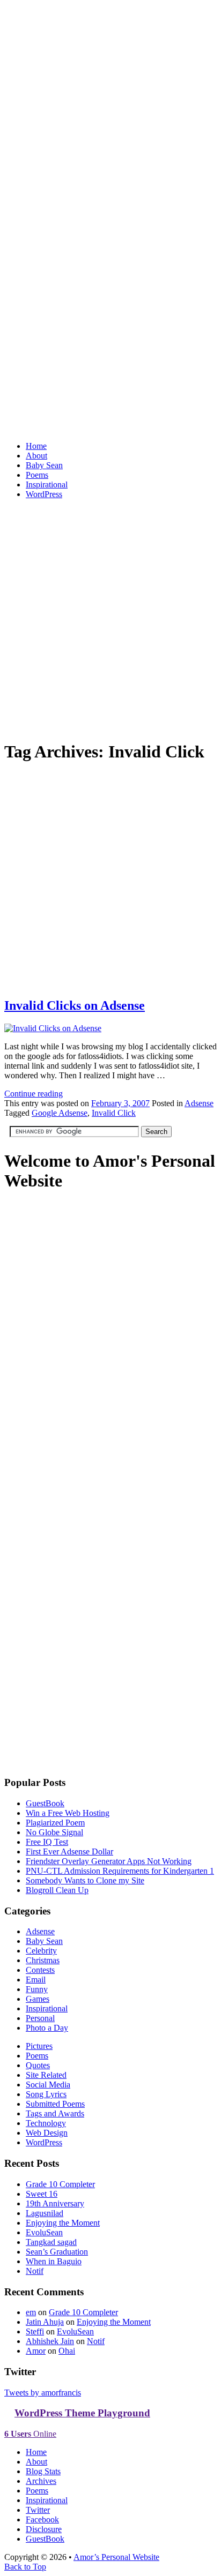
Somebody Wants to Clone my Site (85, 1880)
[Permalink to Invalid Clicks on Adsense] (110, 983)
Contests (40, 1970)
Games (38, 1999)
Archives (41, 2481)
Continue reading (34, 1094)
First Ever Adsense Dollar (69, 1852)
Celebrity (41, 1951)
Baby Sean (44, 465)
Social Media (48, 2085)
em (31, 2312)
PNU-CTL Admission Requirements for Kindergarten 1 (120, 1871)
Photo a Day (47, 2028)
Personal (40, 2018)
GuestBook (45, 1803)
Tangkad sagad (51, 2242)
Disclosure (44, 2529)
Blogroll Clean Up (57, 1890)
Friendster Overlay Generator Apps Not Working (109, 1861)
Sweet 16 (42, 2194)
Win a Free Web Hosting (68, 1813)
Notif (35, 2271)
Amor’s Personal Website (116, 2557)
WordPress (44, 494)
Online (30, 2434)
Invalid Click (114, 1113)
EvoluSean (44, 2232)
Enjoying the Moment (63, 2223)
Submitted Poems (55, 2104)
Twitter (38, 2510)
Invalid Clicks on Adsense (75, 1005)
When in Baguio (54, 2261)
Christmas (43, 1960)
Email (36, 1980)
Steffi (35, 2331)
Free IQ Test (47, 1842)
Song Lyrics (46, 2094)
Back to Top (25, 2567)
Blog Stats (43, 2471)
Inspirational (47, 485)
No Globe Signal (54, 1832)
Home (36, 446)
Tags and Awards (55, 2113)
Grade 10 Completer (60, 2184)
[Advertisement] (110, 618)
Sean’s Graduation (57, 2252)
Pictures (39, 2046)
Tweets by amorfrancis (43, 2393)
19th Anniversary (55, 2203)
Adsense (199, 1103)
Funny (37, 1989)
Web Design (47, 2133)
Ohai (67, 2351)
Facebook (42, 2519)
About (36, 456)
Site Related (46, 2075)
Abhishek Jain (50, 2341)
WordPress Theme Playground (82, 2413)
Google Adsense (60, 1113)
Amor (36, 2351)
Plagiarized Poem (55, 1823)
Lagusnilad (45, 2213)
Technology (46, 2123)
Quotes (38, 2065)
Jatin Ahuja (45, 2322)
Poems (37, 475)
